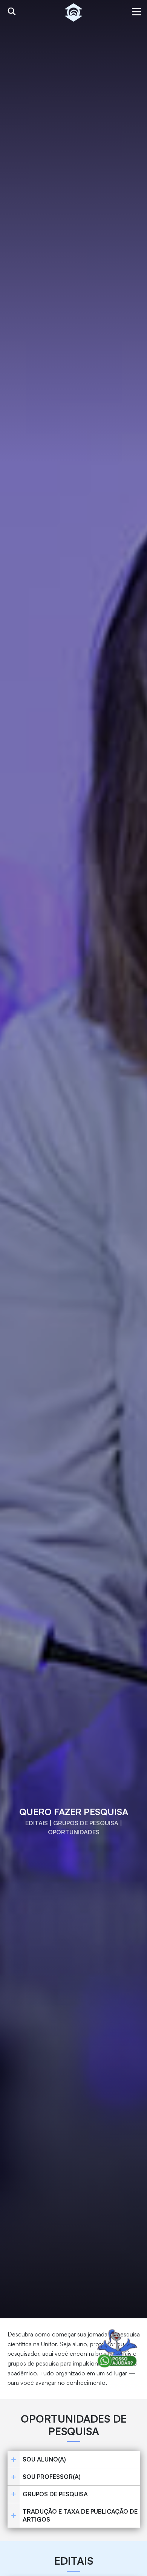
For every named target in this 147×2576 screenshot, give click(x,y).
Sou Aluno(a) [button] (44, 2459)
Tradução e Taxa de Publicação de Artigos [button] (80, 2515)
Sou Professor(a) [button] (52, 2477)
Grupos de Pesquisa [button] (55, 2494)
